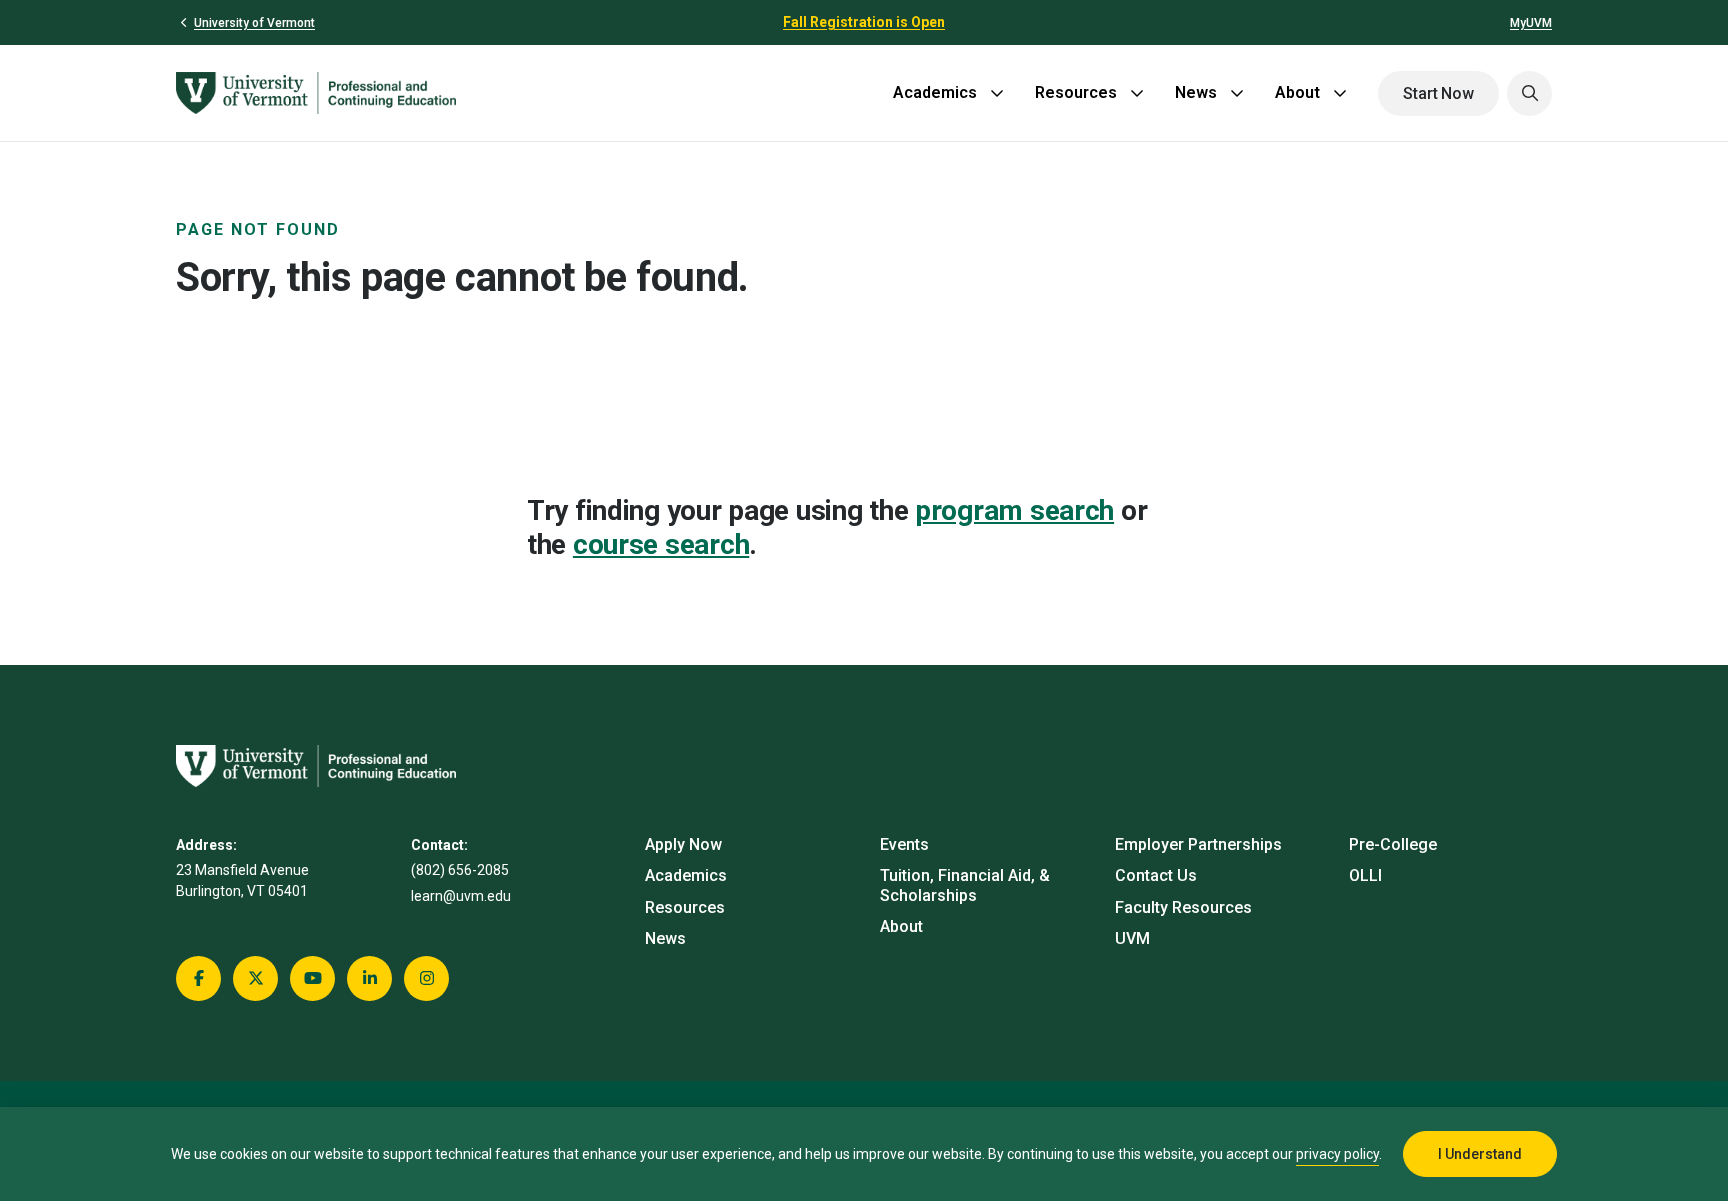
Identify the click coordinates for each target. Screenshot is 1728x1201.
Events (904, 844)
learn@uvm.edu (461, 896)
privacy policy (1337, 1154)
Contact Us (1156, 875)
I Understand (1480, 1154)
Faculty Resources (1183, 907)
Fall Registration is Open (864, 22)
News (1196, 92)
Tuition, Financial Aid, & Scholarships (965, 885)
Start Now (1438, 93)
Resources (1076, 92)
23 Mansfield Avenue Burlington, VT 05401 (242, 880)
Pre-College (1393, 844)
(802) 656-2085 (460, 870)
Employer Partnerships (1198, 844)
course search (661, 544)
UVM (1132, 938)
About (1297, 92)
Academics (935, 92)
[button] (1529, 93)
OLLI (1365, 875)
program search (1014, 510)
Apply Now (683, 844)
